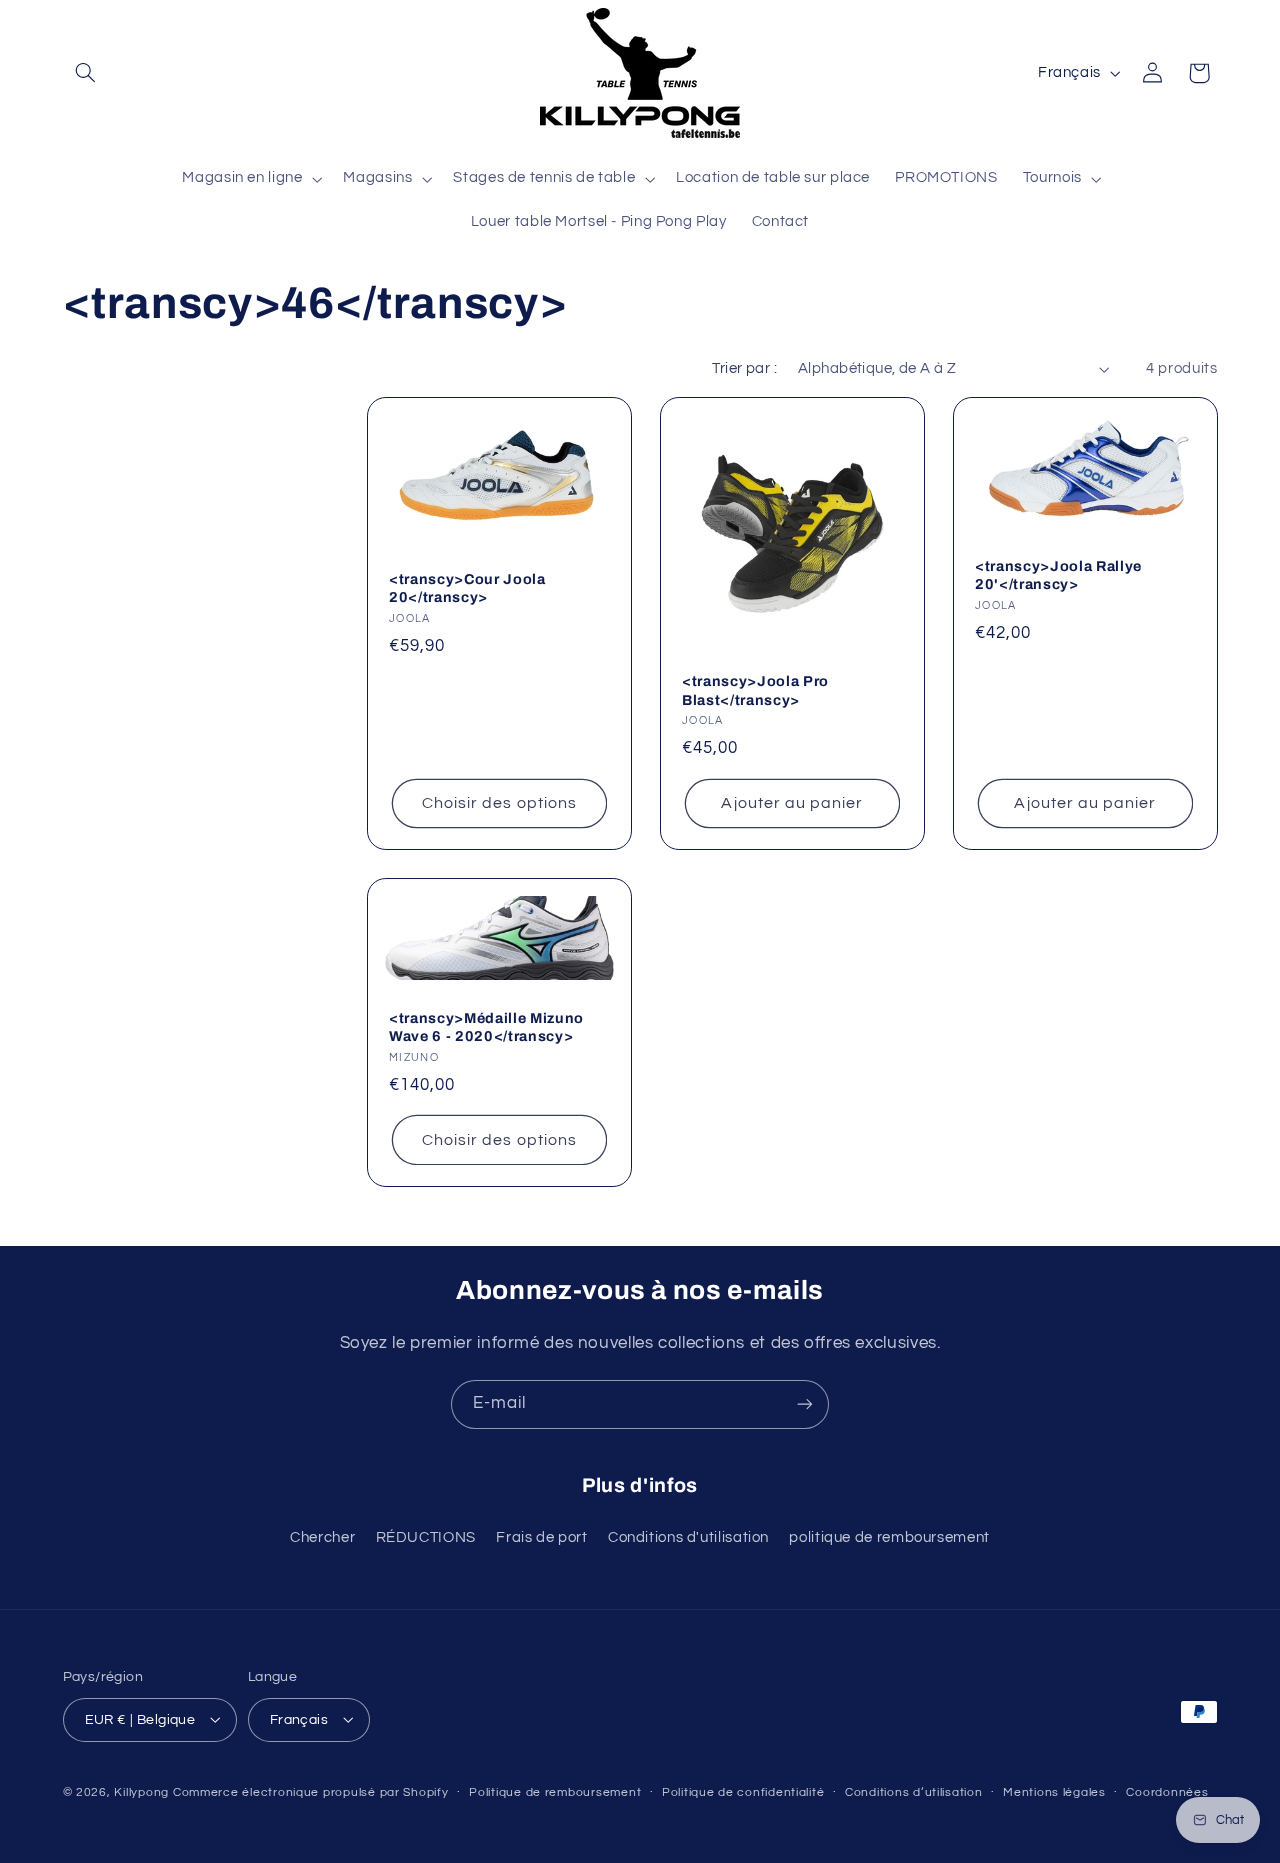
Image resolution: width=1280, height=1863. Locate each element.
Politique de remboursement (555, 1792)
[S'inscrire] (805, 1404)
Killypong (141, 1791)
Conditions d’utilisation (914, 1792)
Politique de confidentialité (743, 1792)
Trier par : (744, 368)
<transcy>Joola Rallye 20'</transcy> (1058, 574)
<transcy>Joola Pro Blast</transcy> (755, 690)
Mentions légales (1054, 1792)
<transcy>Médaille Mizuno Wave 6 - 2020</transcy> (486, 1026)
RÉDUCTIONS (426, 1537)
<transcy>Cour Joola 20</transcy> (467, 587)
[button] (86, 73)
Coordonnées (1167, 1792)
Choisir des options (499, 803)
